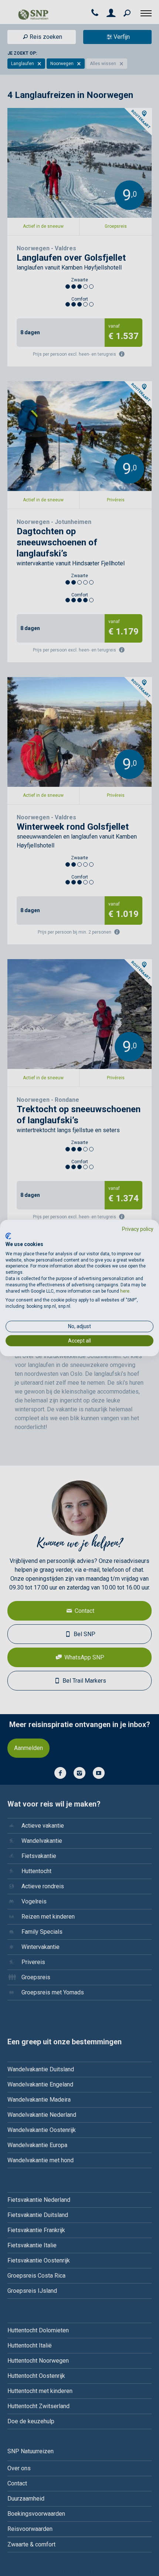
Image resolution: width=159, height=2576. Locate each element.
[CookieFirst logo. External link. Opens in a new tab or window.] (8, 1236)
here (125, 1291)
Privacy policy (138, 1229)
